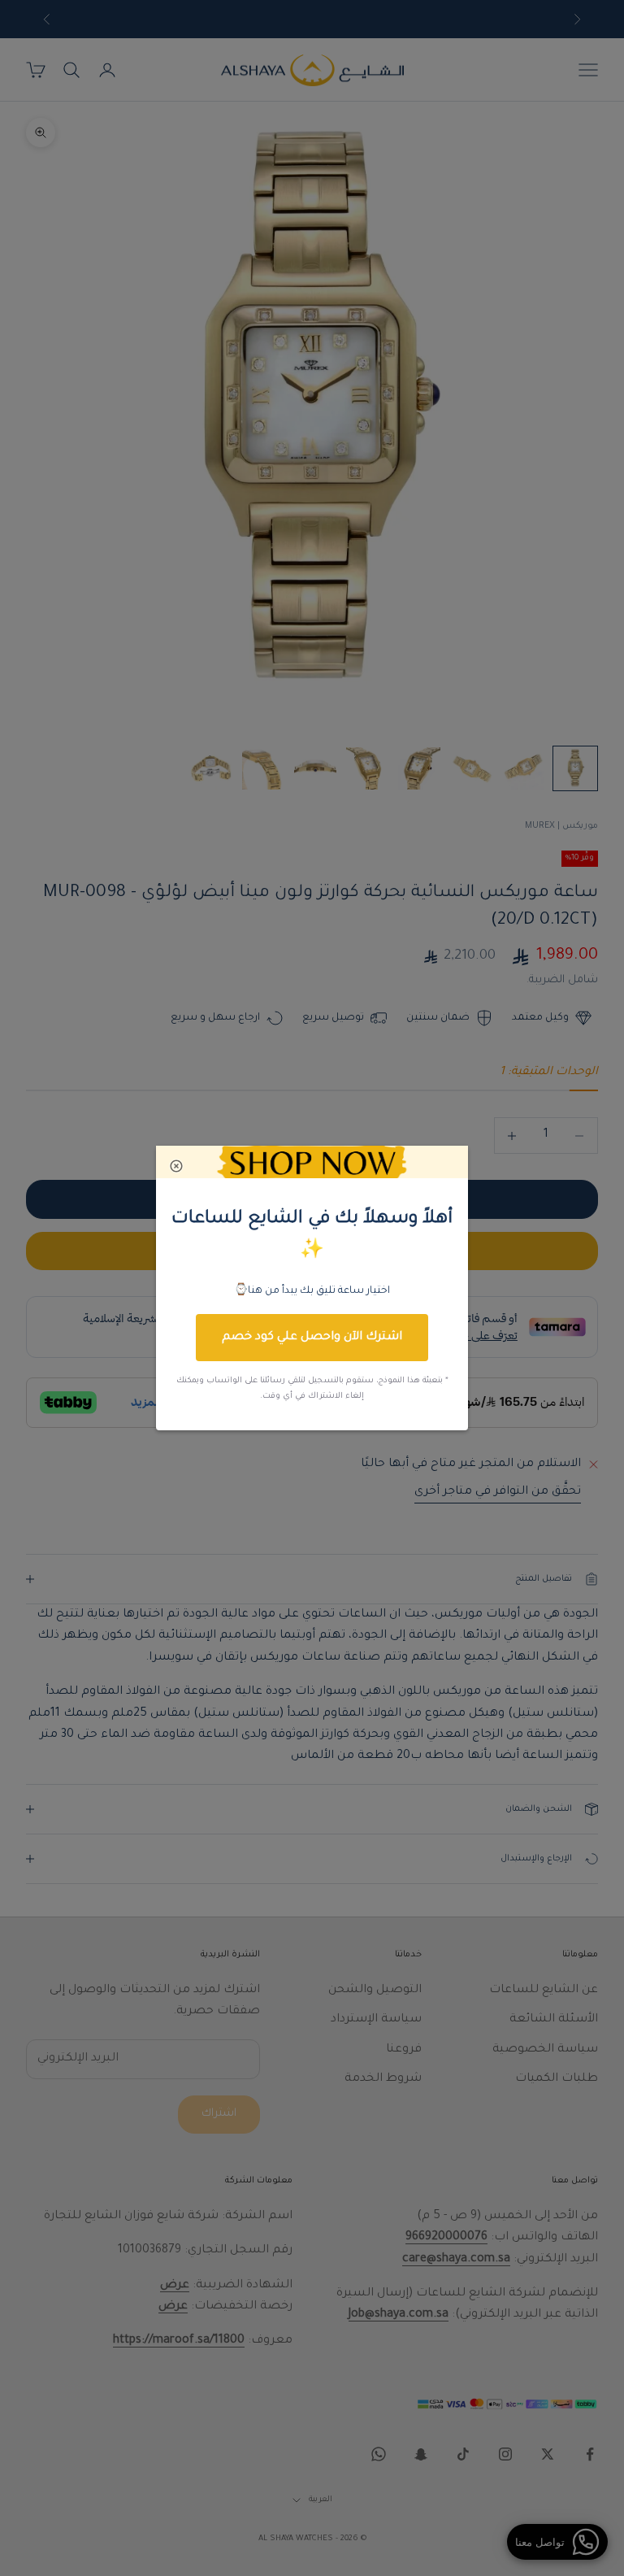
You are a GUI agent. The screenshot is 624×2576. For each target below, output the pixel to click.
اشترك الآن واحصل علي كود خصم (312, 1338)
